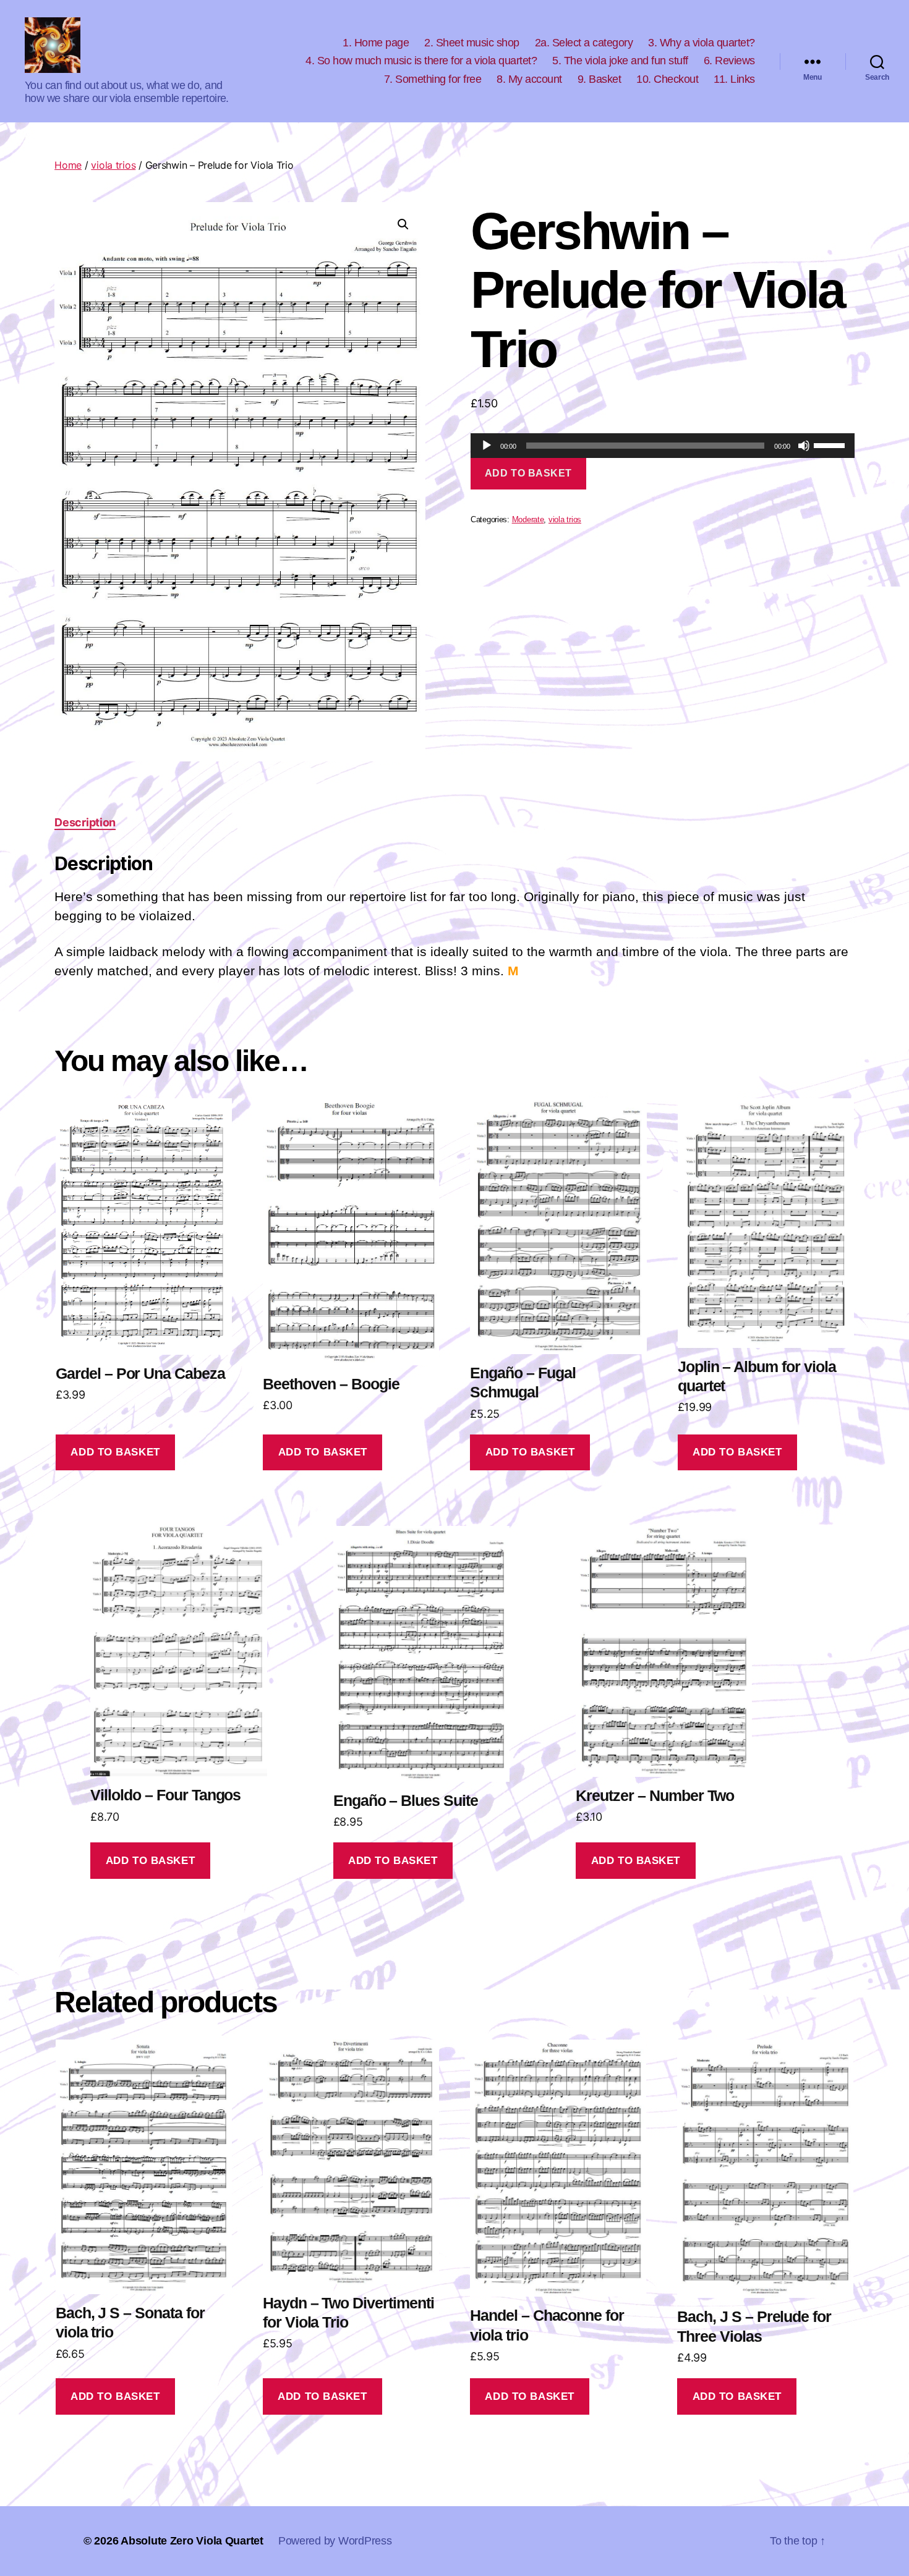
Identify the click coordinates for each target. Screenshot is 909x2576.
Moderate (528, 520)
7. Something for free (433, 79)
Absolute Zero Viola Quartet (192, 2541)
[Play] (487, 446)
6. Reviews (729, 61)
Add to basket (528, 473)
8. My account (529, 79)
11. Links (734, 79)
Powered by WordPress (335, 2541)
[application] (663, 446)
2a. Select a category (584, 43)
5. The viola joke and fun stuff (620, 61)
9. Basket (600, 79)
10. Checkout (667, 79)
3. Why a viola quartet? (702, 43)
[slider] (831, 444)
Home (68, 165)
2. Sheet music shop (472, 43)
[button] (403, 224)
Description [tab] (85, 822)
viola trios (113, 165)
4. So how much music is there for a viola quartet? (421, 61)
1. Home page (376, 43)
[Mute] (804, 446)
